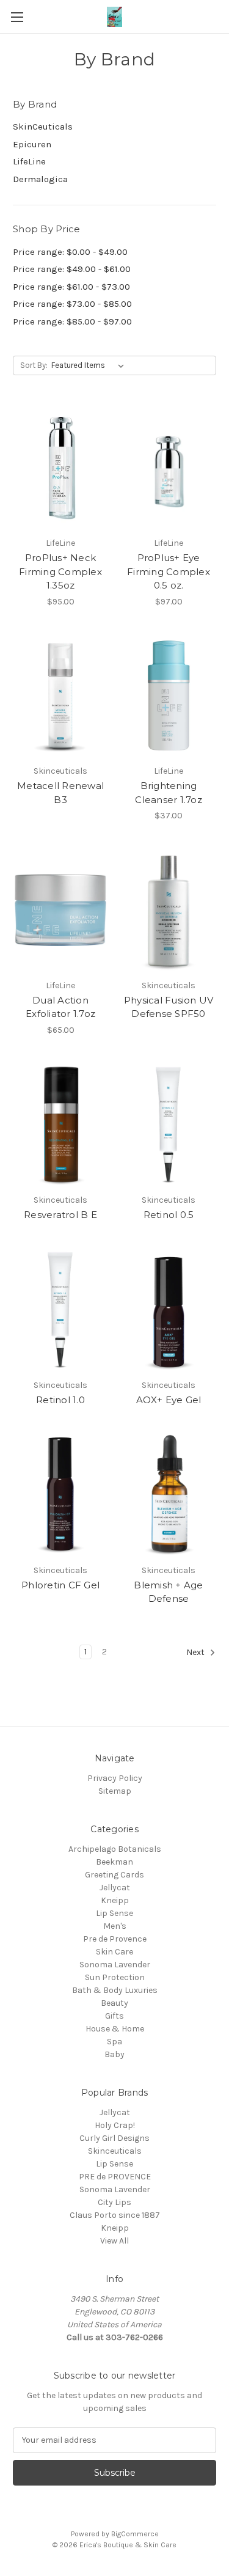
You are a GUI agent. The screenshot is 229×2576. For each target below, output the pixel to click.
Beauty (114, 2003)
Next (196, 1652)
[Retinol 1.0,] (60, 1310)
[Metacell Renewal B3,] (60, 696)
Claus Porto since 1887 (115, 2215)
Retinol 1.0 (60, 1400)
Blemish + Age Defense (168, 1592)
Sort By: (34, 365)
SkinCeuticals (43, 127)
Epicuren (32, 144)
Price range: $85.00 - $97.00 (72, 321)
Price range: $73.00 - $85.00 (72, 304)
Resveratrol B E (60, 1215)
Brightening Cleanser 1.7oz (169, 793)
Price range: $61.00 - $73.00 (71, 287)
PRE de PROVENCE (115, 2177)
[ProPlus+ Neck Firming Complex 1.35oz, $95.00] (60, 468)
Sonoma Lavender (115, 1965)
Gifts (114, 2016)
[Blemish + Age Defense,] (169, 1495)
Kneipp (115, 1900)
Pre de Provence (115, 1939)
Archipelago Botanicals (115, 1849)
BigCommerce (135, 2534)
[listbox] (90, 365)
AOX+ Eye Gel (169, 1400)
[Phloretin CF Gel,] (60, 1495)
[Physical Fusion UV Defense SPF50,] (169, 910)
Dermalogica (40, 179)
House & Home (115, 2029)
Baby (114, 2054)
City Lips (114, 2202)
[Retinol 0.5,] (169, 1125)
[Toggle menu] (17, 17)
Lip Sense (114, 1913)
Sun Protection (115, 1977)
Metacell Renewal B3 (60, 793)
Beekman (114, 1862)
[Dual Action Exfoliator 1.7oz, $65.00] (60, 910)
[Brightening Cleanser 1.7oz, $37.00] (169, 696)
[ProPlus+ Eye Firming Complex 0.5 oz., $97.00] (169, 468)
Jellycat (115, 1888)
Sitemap (115, 1791)
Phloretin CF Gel (60, 1585)
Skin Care (114, 1952)
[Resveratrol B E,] (60, 1125)
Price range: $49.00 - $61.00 (72, 269)
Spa (114, 2042)
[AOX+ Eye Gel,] (169, 1310)
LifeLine (29, 161)
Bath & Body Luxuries (115, 1990)
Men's (115, 1926)
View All (114, 2241)
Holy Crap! (115, 2125)
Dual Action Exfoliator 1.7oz (60, 1007)
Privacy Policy (115, 1778)
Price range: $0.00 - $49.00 (70, 252)
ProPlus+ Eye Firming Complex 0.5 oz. (169, 571)
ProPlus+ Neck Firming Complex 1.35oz (60, 571)
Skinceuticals (115, 2151)
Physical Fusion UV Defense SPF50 (169, 1007)
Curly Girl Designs (114, 2138)
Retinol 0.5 (169, 1215)
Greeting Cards (114, 1875)
